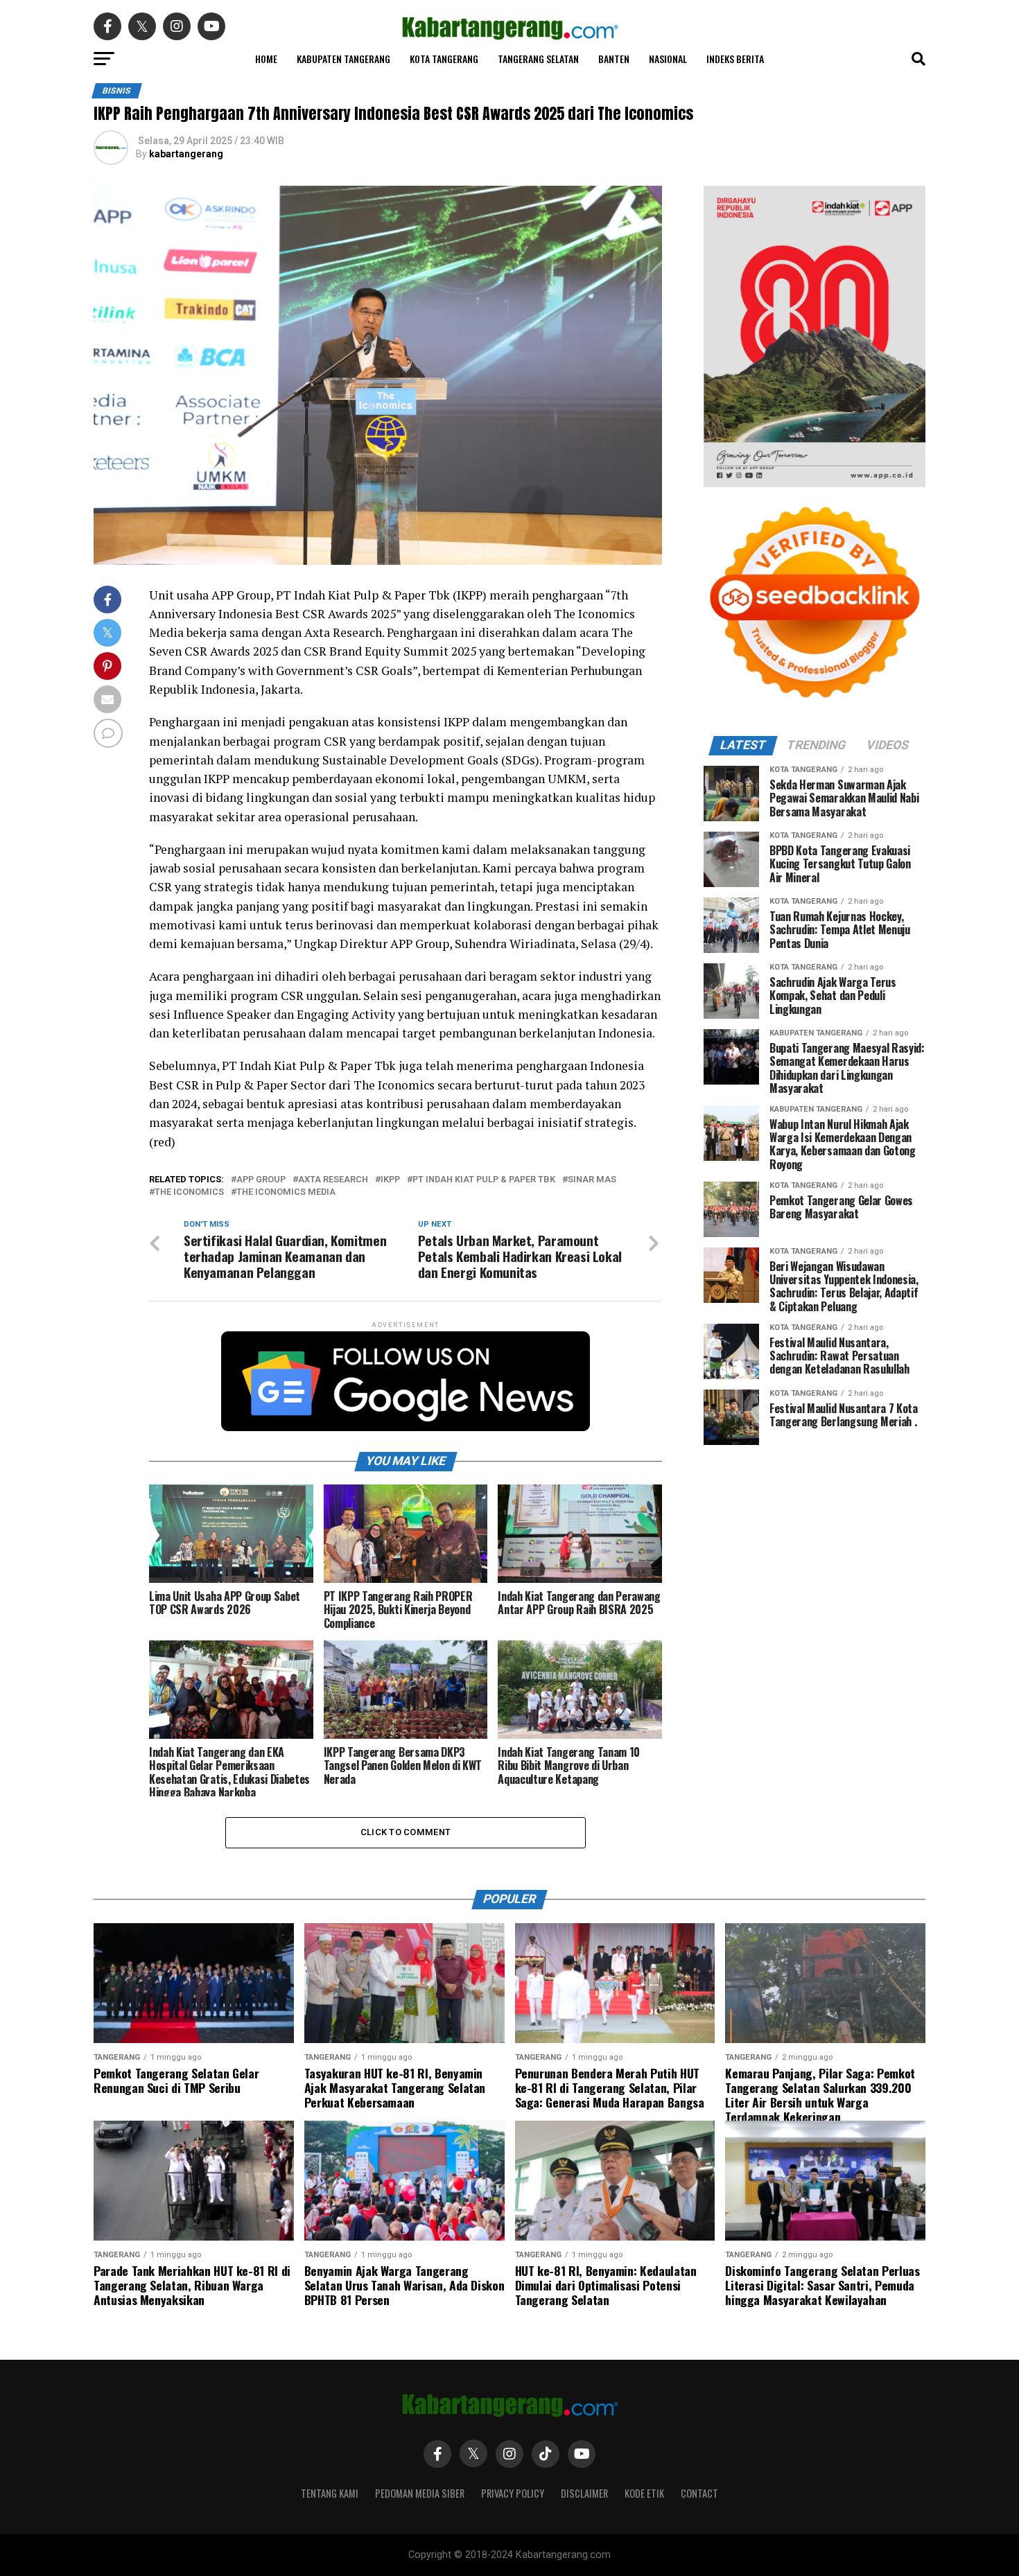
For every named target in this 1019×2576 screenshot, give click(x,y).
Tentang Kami (330, 2493)
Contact (699, 2493)
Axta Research (333, 1180)
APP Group (261, 1180)
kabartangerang (186, 154)
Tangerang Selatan (538, 59)
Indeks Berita (735, 59)
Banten (614, 59)
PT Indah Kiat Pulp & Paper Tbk (484, 1180)
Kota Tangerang (444, 59)
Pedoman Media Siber (420, 2493)
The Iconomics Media (286, 1192)
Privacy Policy (513, 2493)
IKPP (390, 1180)
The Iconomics (189, 1192)
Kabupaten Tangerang (343, 59)
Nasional (668, 59)
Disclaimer (584, 2493)
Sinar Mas (592, 1180)
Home (266, 59)
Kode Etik (644, 2493)
